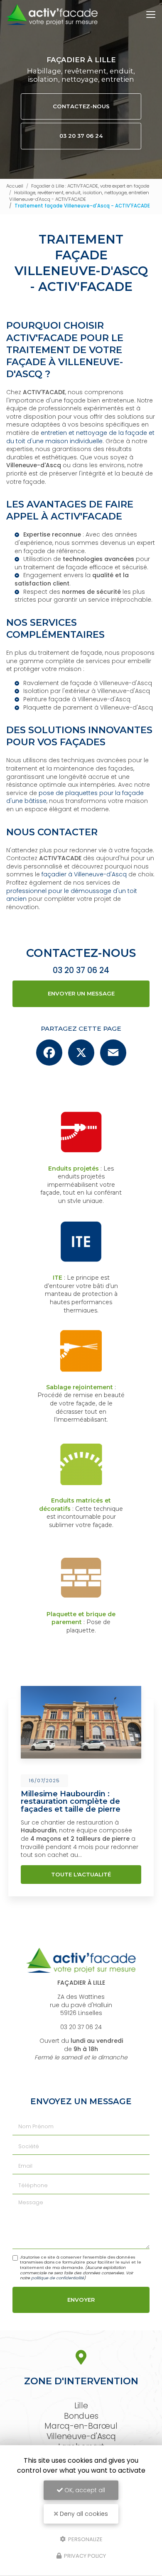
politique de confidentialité (58, 2278)
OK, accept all (84, 2490)
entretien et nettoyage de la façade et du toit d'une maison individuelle (80, 437)
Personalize (85, 2539)
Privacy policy (84, 2556)
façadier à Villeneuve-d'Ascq (84, 874)
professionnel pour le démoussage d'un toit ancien (72, 895)
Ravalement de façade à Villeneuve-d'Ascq (88, 683)
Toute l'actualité (81, 1874)
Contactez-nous (81, 106)
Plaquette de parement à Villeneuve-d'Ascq (88, 707)
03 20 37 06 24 (81, 136)
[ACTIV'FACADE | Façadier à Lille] (52, 15)
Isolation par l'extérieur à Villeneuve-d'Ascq (87, 691)
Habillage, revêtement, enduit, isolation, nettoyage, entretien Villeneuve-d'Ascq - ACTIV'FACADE (79, 196)
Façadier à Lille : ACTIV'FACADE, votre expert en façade (90, 186)
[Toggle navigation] (151, 15)
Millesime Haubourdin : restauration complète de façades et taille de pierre (71, 1801)
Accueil (15, 186)
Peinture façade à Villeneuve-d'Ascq (77, 699)
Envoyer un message (81, 993)
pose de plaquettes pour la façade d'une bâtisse (75, 797)
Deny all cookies (83, 2514)
